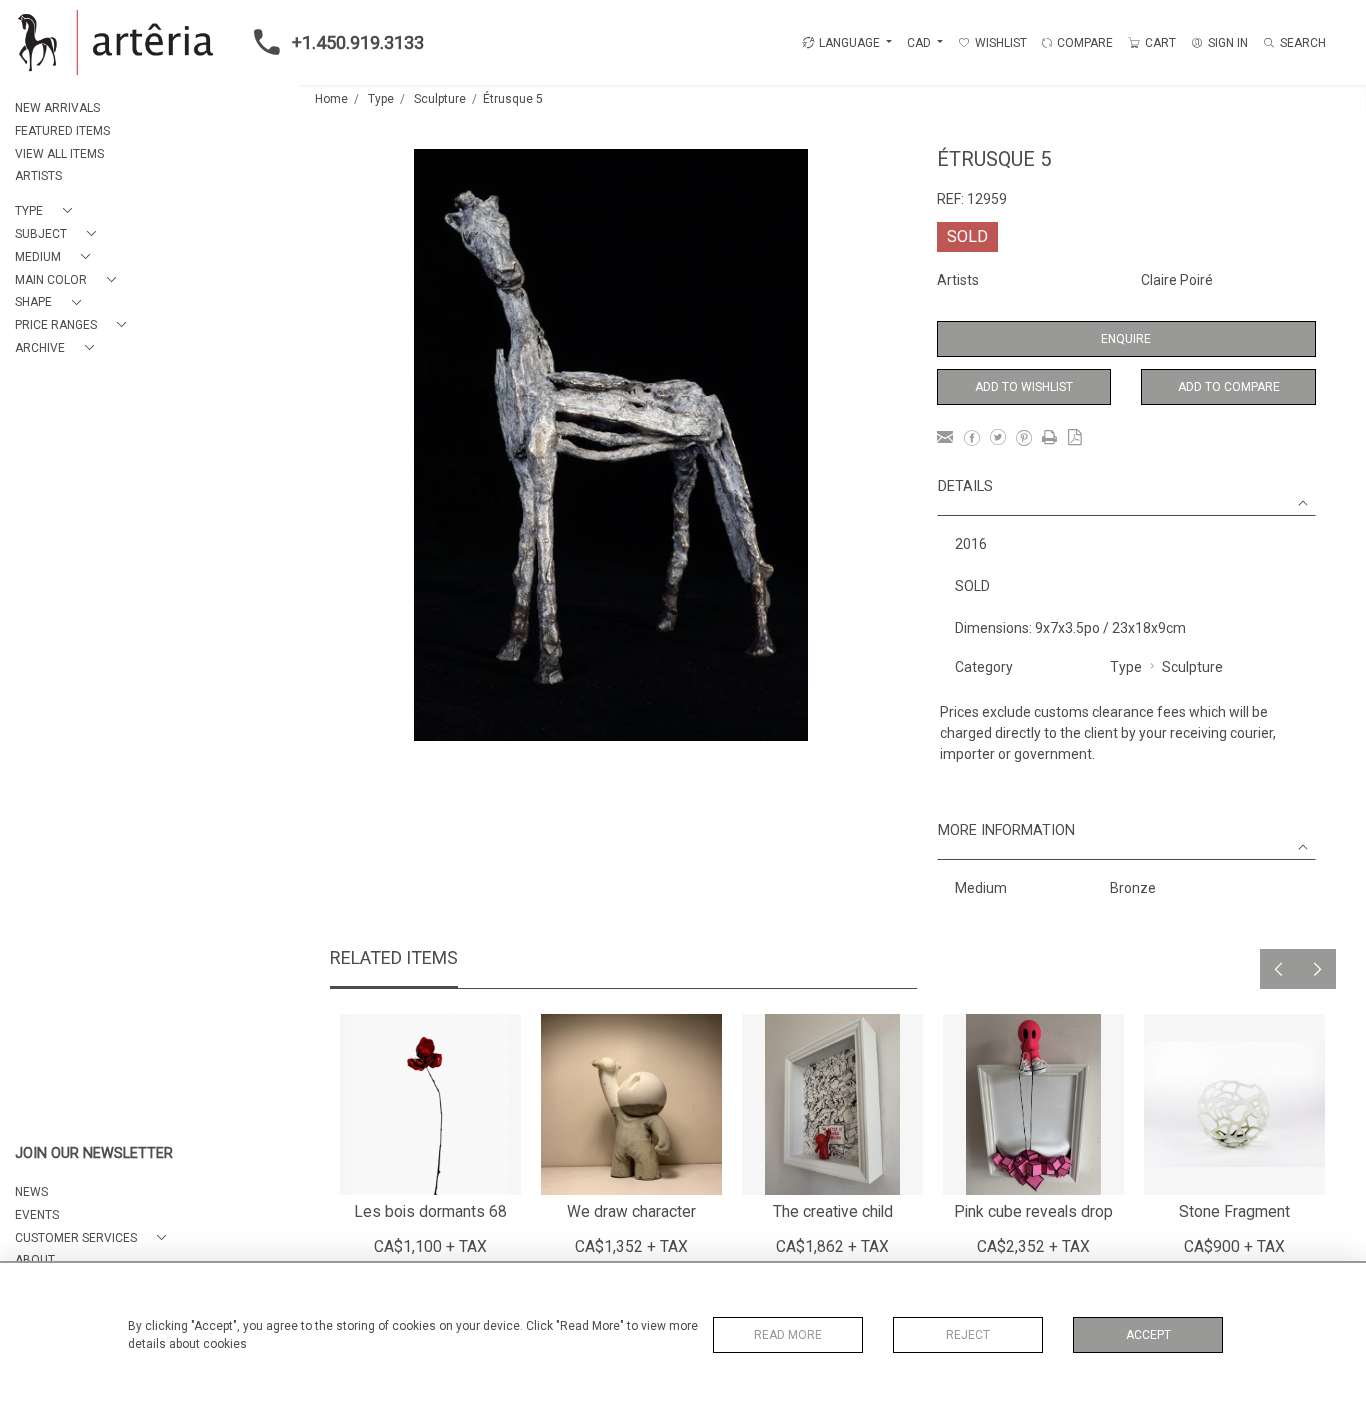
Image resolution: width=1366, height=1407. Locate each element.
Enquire (1126, 339)
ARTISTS (38, 176)
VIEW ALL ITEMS (59, 154)
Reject (968, 1335)
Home (331, 99)
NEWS (31, 1192)
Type (381, 99)
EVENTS (37, 1215)
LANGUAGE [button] (849, 43)
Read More (788, 1335)
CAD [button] (920, 43)
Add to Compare (1229, 387)
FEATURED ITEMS (62, 131)
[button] (47, 211)
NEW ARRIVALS (57, 108)
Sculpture (440, 99)
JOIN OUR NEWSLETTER (94, 1153)
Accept (1148, 1335)
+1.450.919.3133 (358, 42)
